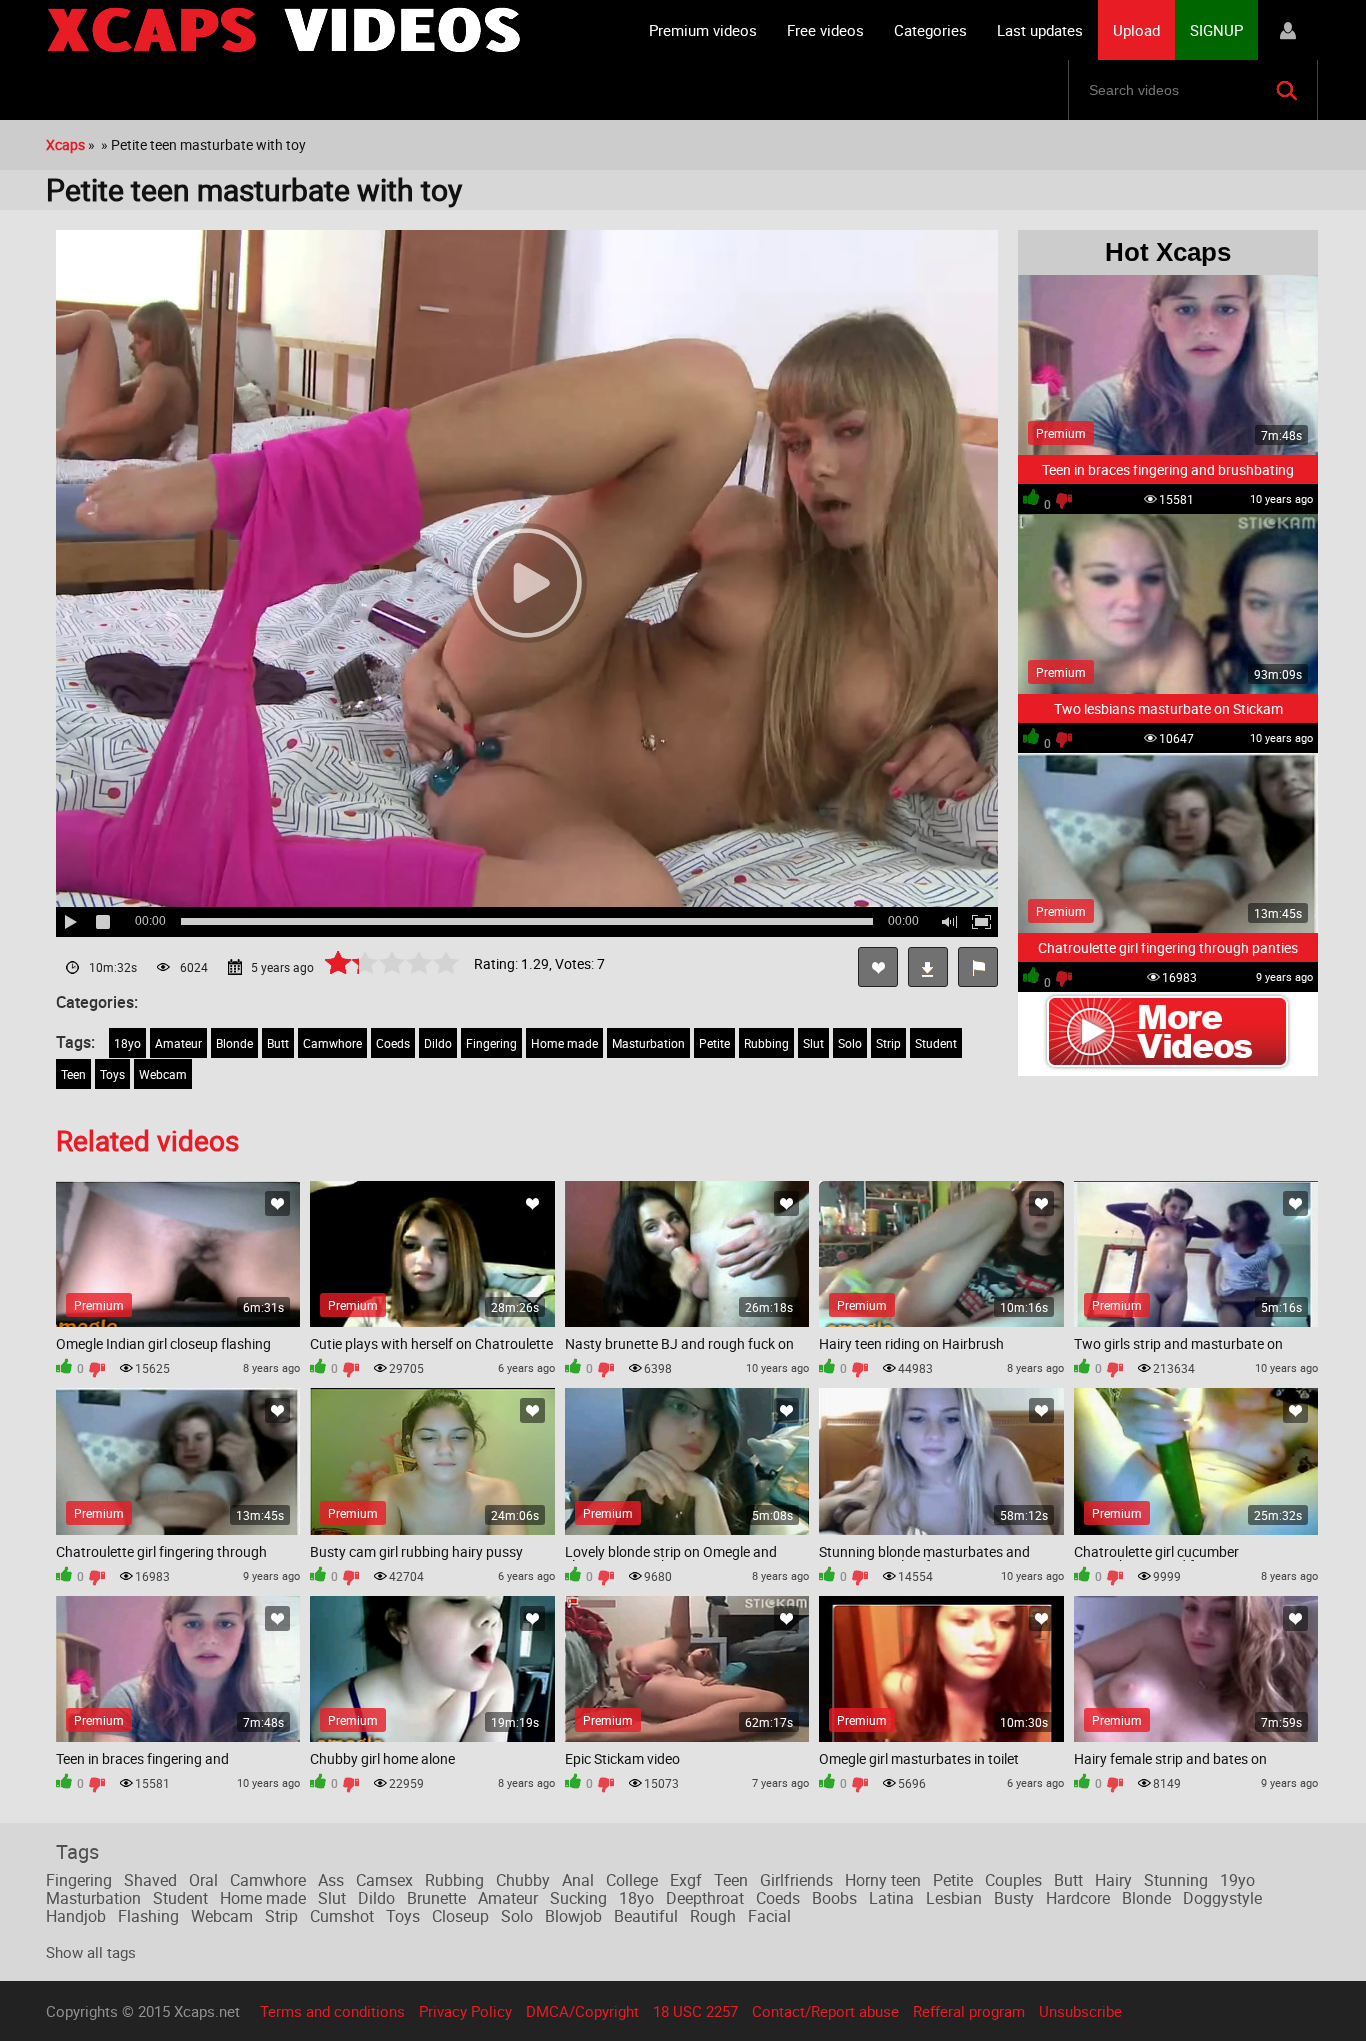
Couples (1013, 1880)
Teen (73, 1074)
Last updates (1040, 30)
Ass (331, 1880)
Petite (714, 1043)
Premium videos (703, 30)
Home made (564, 1043)
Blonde (234, 1043)
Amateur (178, 1043)
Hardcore (1078, 1898)
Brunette (436, 1898)
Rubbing (766, 1043)
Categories (930, 30)
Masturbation (648, 1043)
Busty (1014, 1898)
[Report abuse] (978, 967)
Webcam (163, 1074)
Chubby (523, 1880)
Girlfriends (796, 1880)
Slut (813, 1043)
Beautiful (646, 1916)
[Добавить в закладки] (277, 1203)
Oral (203, 1880)
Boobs (834, 1898)
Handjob (76, 1916)
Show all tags (91, 1952)
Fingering (491, 1043)
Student (936, 1043)
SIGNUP (1216, 30)
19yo (1237, 1880)
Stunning (1176, 1880)
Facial (769, 1916)
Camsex (384, 1880)
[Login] (1288, 30)
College (632, 1880)
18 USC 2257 (695, 2011)
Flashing (148, 1916)
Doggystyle (1222, 1898)
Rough (713, 1916)
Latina (891, 1898)
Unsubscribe (1080, 2011)
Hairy (1113, 1880)
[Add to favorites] (878, 967)
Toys (112, 1074)
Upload (1136, 30)
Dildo (438, 1043)
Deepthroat (705, 1898)
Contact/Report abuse (825, 2011)
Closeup (460, 1916)
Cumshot (342, 1916)
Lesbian (954, 1898)
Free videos (825, 30)
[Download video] (928, 967)
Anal (578, 1880)
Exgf (686, 1880)
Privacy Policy (465, 2011)
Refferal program (969, 2011)
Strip (888, 1043)
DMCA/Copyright (582, 2011)
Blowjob (573, 1916)
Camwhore (332, 1043)
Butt (278, 1043)
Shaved (150, 1880)
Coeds (393, 1043)
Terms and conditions (332, 2011)
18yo (127, 1043)
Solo (850, 1043)
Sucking (578, 1898)
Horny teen (883, 1880)
